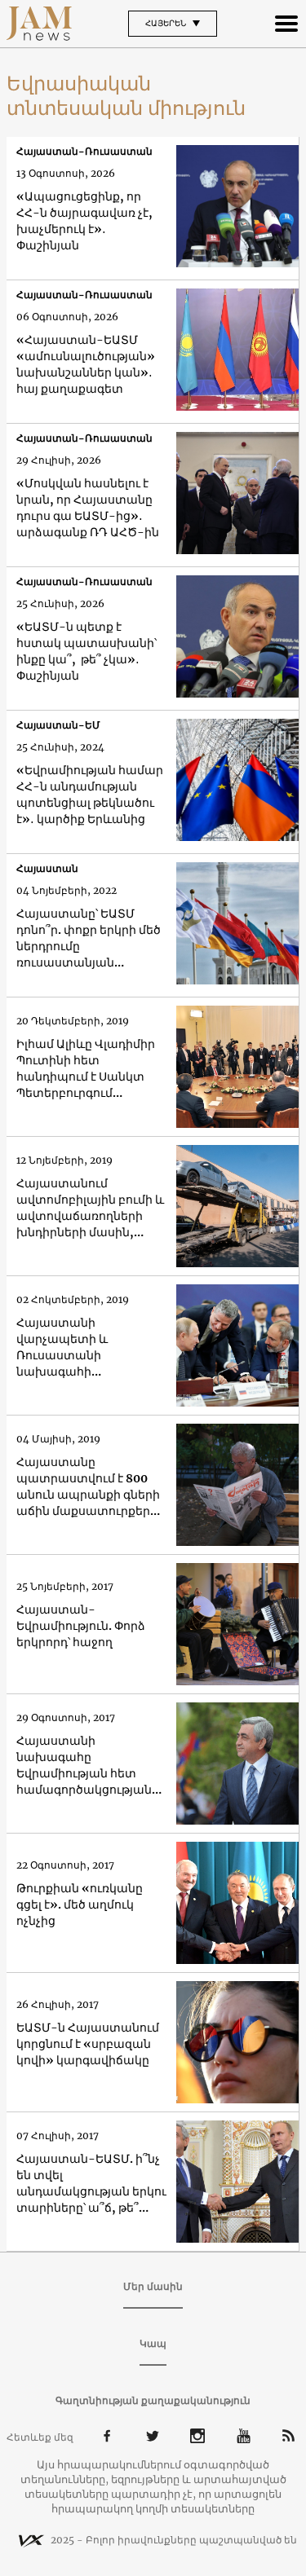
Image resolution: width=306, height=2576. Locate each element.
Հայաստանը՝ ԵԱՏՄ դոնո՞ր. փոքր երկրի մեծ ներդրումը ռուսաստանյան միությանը (89, 938)
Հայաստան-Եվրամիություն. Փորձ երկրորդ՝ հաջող (81, 1626)
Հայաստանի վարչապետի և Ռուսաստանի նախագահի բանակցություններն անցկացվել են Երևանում (79, 1347)
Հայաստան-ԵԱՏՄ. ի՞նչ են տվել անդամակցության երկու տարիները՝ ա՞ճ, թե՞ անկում (91, 2184)
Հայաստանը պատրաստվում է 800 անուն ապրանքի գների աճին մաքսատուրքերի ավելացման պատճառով (88, 1487)
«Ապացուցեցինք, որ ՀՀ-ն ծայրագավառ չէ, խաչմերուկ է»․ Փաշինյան (84, 221)
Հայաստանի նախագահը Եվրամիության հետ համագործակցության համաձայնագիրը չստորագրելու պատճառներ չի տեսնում (84, 1766)
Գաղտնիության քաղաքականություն (153, 2400)
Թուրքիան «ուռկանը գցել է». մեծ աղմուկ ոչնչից (80, 1904)
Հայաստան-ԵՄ (58, 725)
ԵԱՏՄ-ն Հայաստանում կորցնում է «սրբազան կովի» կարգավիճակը (88, 2044)
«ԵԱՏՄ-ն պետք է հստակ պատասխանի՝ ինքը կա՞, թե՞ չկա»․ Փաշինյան (86, 651)
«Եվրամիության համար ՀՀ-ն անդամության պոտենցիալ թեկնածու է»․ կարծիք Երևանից (90, 795)
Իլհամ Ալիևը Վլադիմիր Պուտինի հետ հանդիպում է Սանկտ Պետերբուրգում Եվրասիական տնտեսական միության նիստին (87, 1069)
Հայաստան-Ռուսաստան (84, 151)
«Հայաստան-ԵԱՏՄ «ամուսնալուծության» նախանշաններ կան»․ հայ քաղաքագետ (86, 364)
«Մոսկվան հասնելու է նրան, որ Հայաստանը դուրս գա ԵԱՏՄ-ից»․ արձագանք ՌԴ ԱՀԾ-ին (88, 508)
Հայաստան (47, 868)
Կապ (153, 2343)
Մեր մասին (153, 2286)
